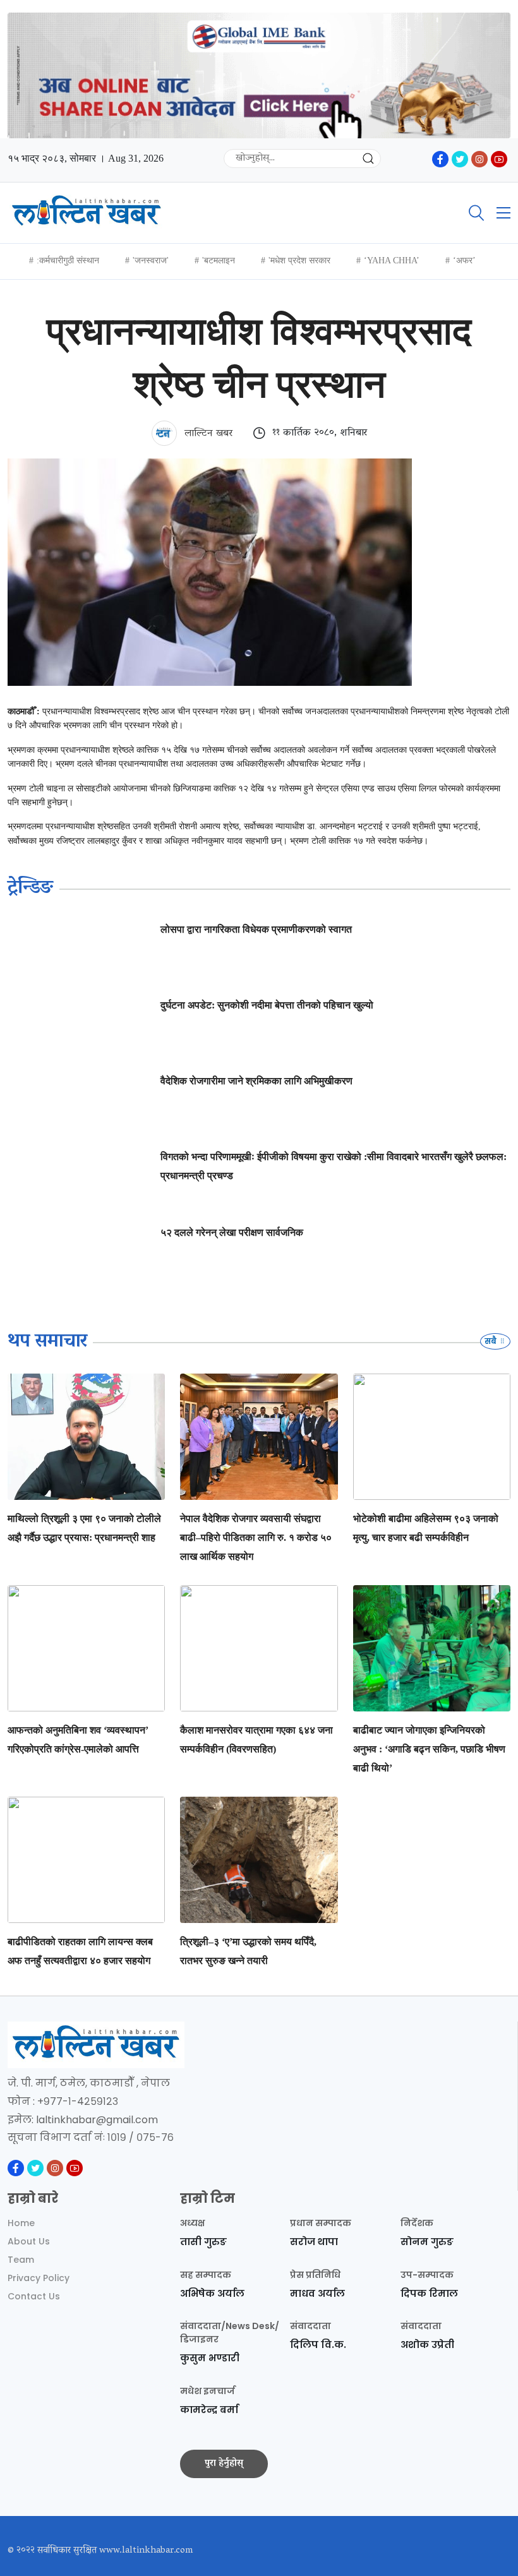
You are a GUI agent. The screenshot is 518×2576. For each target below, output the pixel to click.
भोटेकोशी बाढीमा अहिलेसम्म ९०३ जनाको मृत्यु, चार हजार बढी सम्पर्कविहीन (426, 1528)
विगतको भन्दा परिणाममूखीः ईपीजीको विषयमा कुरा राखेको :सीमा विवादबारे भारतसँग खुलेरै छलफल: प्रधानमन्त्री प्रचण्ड (334, 1166)
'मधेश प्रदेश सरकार (299, 261)
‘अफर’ (464, 261)
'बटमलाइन (219, 261)
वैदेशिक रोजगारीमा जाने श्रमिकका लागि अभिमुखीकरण (256, 1081)
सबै (491, 1341)
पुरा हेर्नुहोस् (224, 2464)
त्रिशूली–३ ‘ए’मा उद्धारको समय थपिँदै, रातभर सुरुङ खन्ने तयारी (248, 1951)
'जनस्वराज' (151, 261)
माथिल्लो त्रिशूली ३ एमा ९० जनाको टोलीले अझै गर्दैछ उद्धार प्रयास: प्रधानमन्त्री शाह (84, 1528)
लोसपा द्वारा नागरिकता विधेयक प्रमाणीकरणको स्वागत (256, 929)
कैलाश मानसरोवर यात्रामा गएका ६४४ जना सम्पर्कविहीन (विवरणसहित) (256, 1740)
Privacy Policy (39, 2278)
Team (21, 2260)
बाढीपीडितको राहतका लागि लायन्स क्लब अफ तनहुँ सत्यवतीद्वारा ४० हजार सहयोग (80, 1951)
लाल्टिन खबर (207, 434)
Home (21, 2223)
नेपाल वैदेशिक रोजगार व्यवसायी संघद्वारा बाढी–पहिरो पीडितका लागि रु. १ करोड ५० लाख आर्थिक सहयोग (256, 1537)
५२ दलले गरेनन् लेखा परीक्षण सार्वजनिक (232, 1232)
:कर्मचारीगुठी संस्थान (68, 261)
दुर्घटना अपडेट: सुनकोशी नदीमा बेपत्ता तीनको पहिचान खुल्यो (267, 1005)
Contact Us (34, 2296)
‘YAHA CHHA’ (392, 261)
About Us (29, 2241)
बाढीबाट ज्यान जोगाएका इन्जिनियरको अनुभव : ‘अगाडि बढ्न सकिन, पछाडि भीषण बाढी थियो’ (429, 1749)
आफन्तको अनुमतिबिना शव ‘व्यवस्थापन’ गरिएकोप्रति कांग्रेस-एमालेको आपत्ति (78, 1740)
